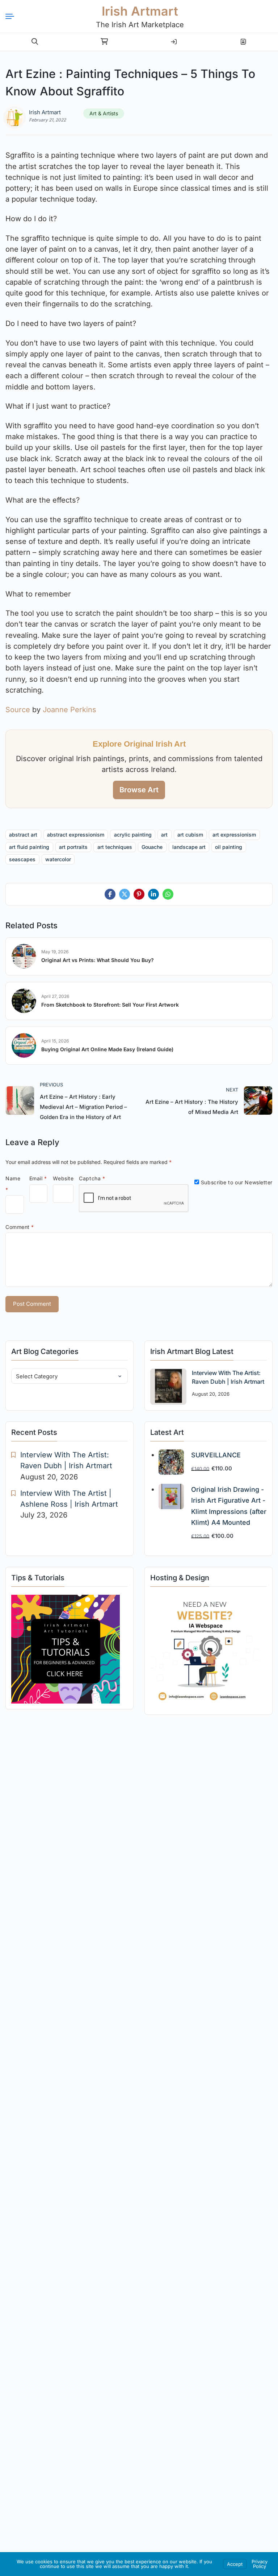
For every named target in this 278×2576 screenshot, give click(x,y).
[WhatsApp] (168, 894)
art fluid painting (29, 847)
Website (63, 1178)
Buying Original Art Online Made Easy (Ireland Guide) (107, 1049)
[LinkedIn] (153, 894)
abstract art (23, 835)
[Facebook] (110, 894)
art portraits (73, 847)
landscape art (189, 847)
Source (18, 710)
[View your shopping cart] (104, 42)
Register (243, 39)
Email (38, 1178)
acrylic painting (133, 835)
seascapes (22, 859)
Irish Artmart (140, 11)
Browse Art (139, 790)
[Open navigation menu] (13, 16)
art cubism (190, 835)
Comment (20, 1227)
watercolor (58, 859)
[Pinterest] (139, 894)
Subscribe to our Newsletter (236, 1182)
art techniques (115, 847)
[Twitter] (125, 894)
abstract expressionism (76, 835)
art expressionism (234, 835)
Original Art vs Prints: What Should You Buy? (98, 960)
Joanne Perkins (69, 710)
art (164, 835)
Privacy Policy (260, 2564)
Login (174, 39)
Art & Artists (104, 113)
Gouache (152, 847)
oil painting (229, 847)
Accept (235, 2564)
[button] (35, 42)
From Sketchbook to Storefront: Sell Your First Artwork (110, 1005)
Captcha (92, 1178)
